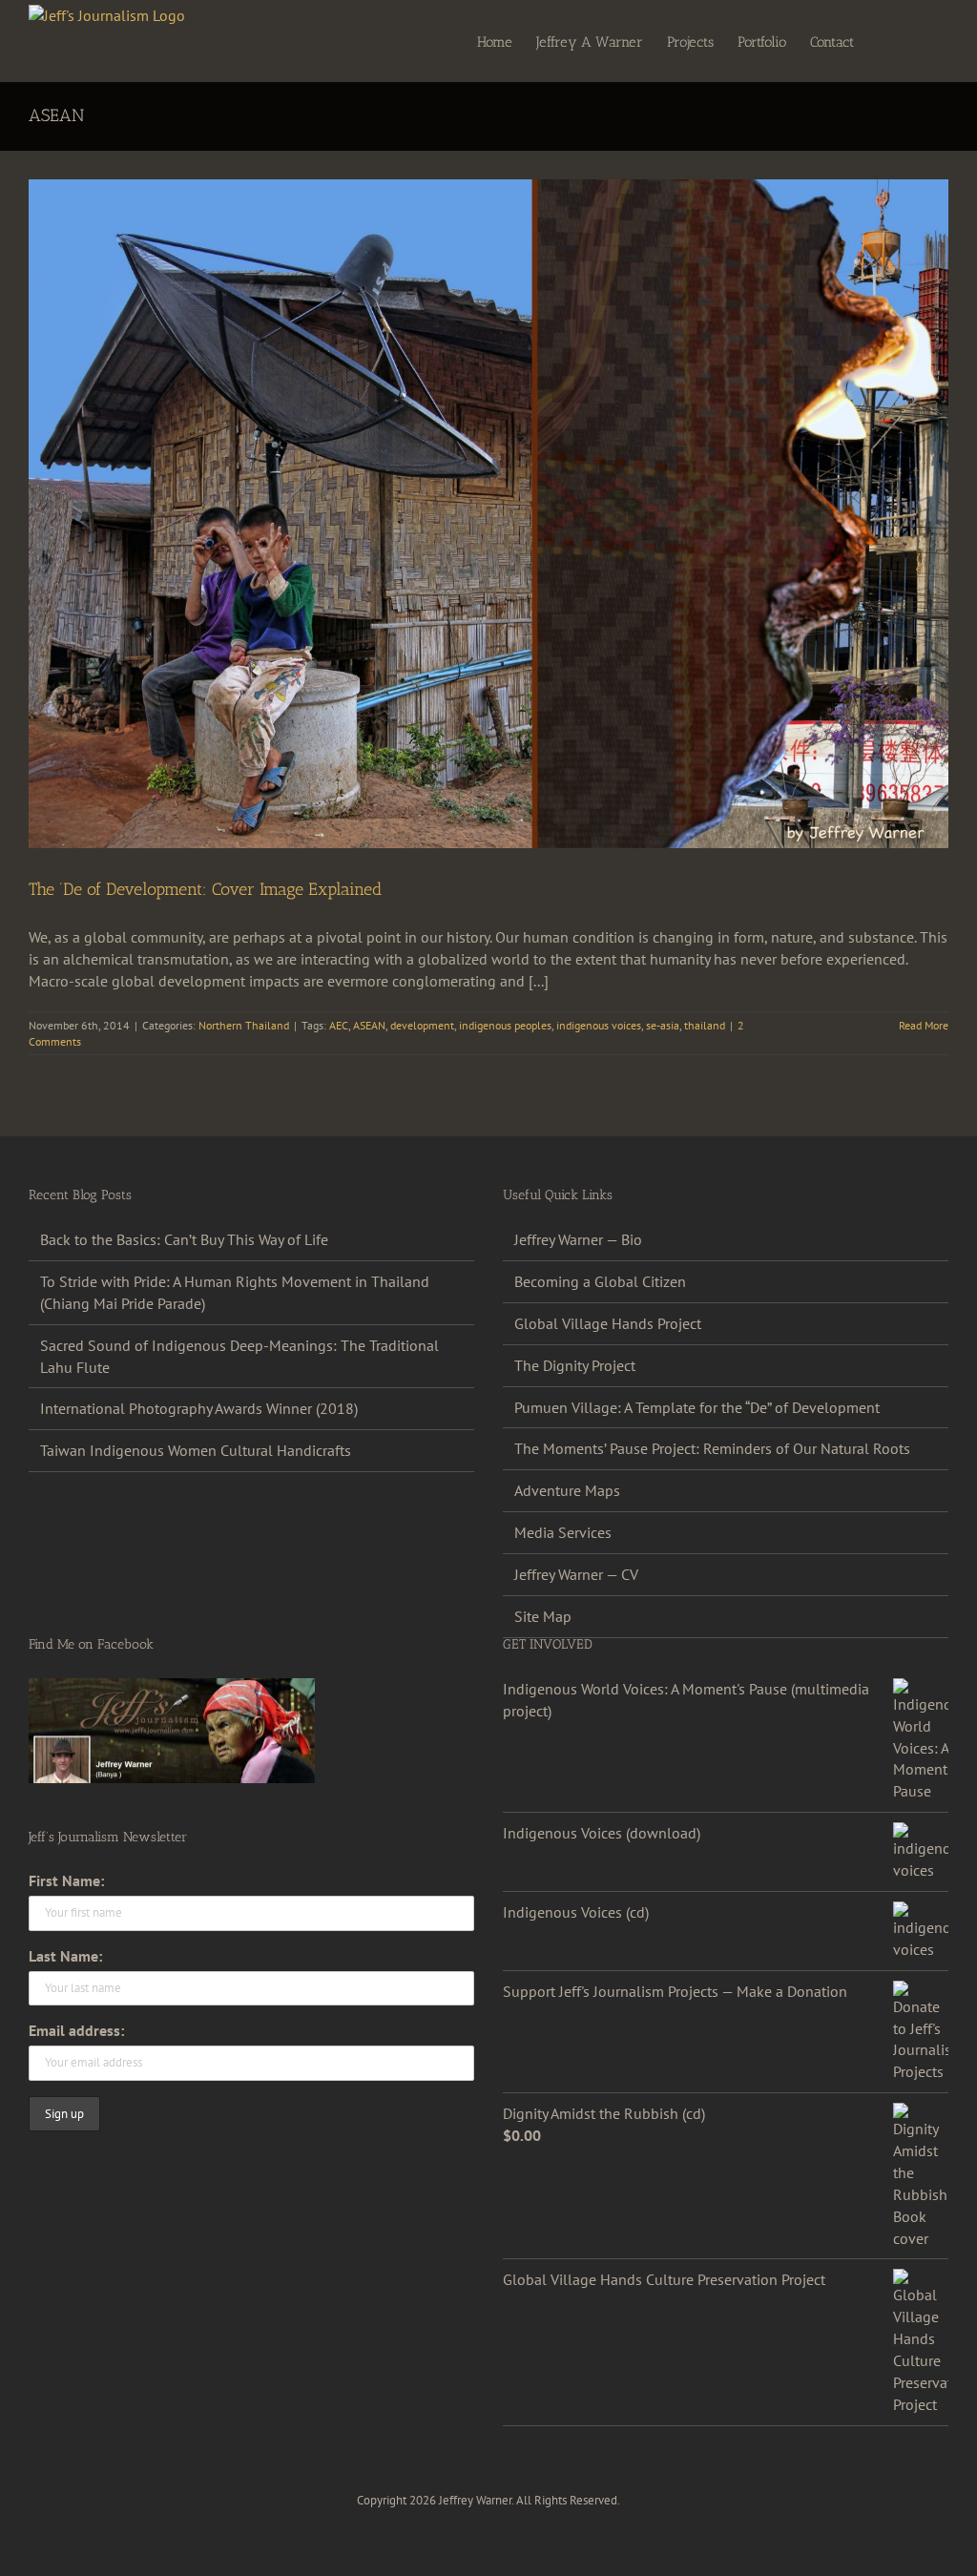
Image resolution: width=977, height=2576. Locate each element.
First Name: (66, 1880)
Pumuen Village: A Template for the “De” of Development (697, 1407)
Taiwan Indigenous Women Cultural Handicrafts (196, 1450)
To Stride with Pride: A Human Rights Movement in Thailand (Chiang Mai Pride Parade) (235, 1292)
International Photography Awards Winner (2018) (199, 1408)
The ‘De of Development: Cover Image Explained (205, 889)
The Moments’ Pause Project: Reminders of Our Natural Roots (712, 1448)
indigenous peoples (505, 1025)
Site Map (543, 1616)
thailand (705, 1025)
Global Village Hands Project (608, 1323)
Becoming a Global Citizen (600, 1281)
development (422, 1025)
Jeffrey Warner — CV (576, 1574)
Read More (924, 1025)
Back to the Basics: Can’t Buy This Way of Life (184, 1239)
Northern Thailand (244, 1025)
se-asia (663, 1025)
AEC (339, 1025)
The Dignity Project (575, 1365)
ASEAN (369, 1025)
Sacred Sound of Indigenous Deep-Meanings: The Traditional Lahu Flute (239, 1356)
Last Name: (65, 1956)
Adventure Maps (567, 1490)
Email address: (76, 2030)
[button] (919, 41)
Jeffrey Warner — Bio (578, 1239)
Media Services (563, 1532)
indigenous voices (599, 1025)
